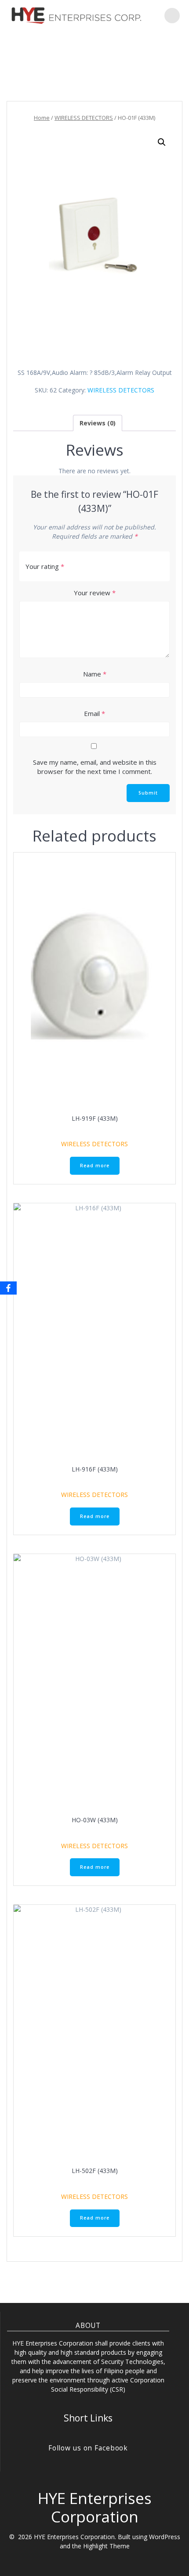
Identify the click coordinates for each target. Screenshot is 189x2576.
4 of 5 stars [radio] (149, 567)
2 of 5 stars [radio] (127, 567)
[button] (162, 142)
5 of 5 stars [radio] (160, 567)
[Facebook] (8, 1288)
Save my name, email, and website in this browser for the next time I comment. (95, 767)
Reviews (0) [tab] (98, 423)
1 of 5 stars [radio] (116, 567)
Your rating (45, 566)
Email (94, 713)
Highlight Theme (106, 2546)
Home (42, 118)
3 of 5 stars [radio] (138, 567)
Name (95, 674)
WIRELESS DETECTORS (84, 118)
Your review (95, 593)
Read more (95, 1166)
